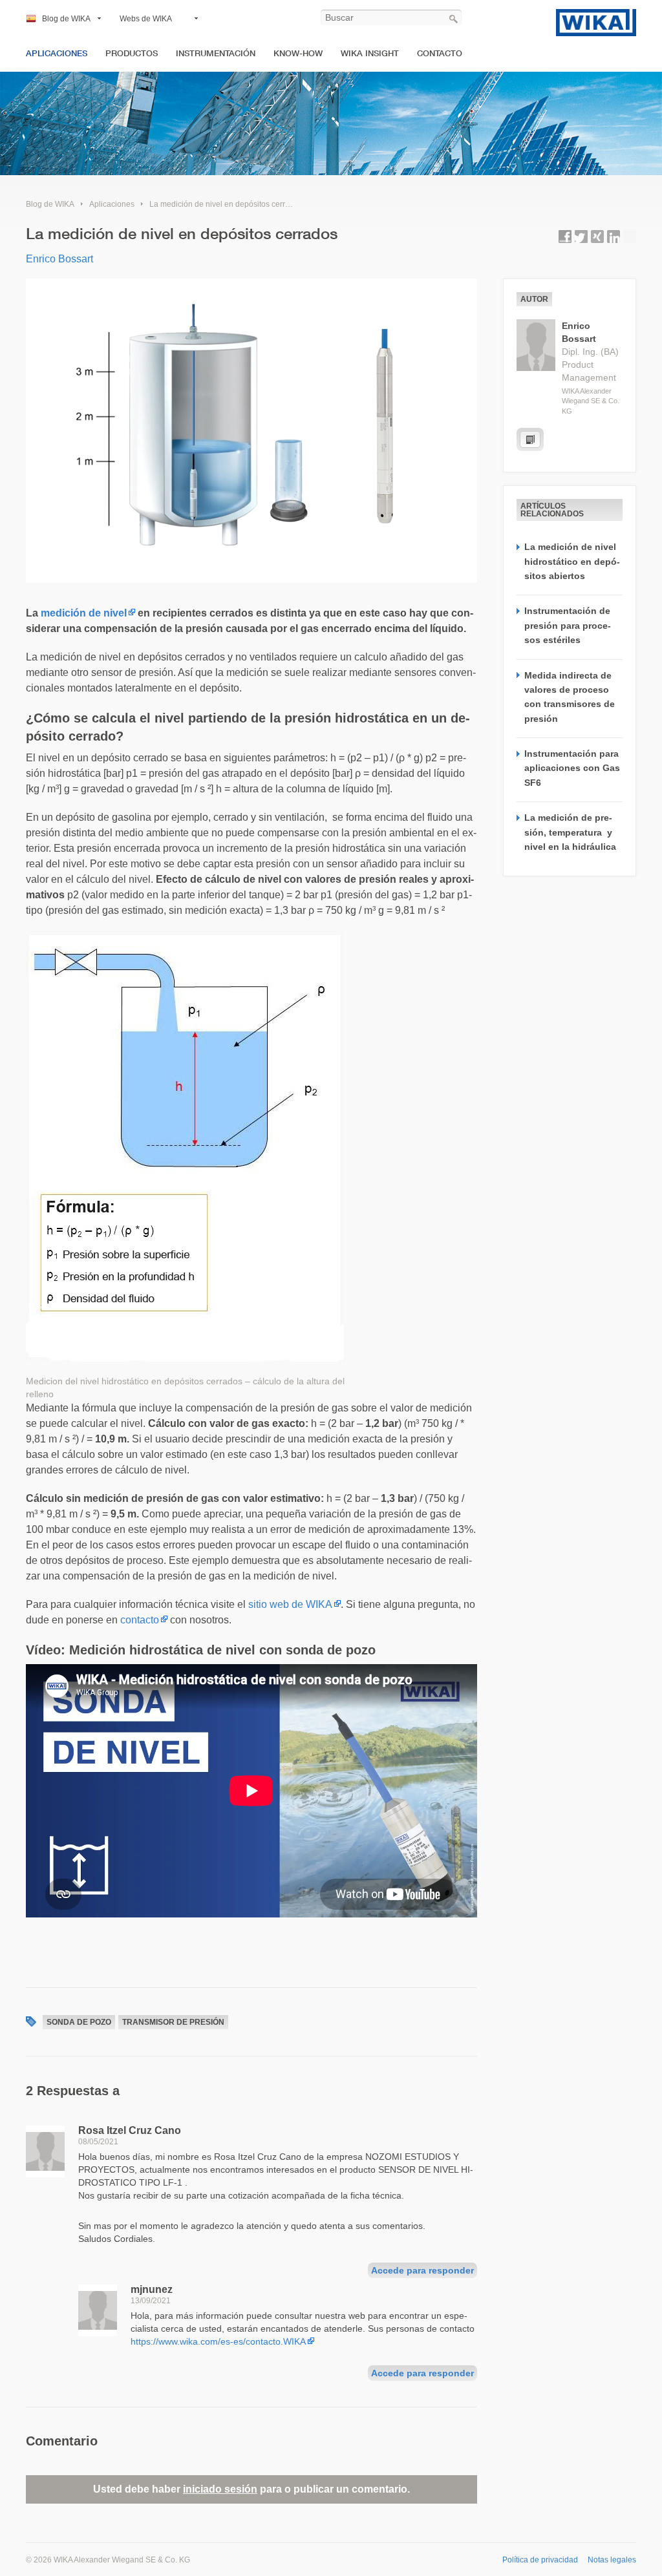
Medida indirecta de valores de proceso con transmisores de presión (570, 697)
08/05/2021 (98, 2142)
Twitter (581, 237)
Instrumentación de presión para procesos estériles (568, 625)
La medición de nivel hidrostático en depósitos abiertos (572, 561)
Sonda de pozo (79, 2022)
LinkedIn (614, 237)
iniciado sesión (220, 2489)
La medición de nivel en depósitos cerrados (226, 204)
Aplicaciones (112, 204)
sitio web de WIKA (290, 1604)
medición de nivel (84, 613)
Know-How (298, 53)
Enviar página (630, 237)
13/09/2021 (151, 2301)
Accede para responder (422, 2270)
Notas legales (612, 2560)
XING (597, 237)
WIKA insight (370, 53)
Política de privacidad (540, 2560)
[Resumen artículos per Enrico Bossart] (530, 439)
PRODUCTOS (132, 53)
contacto (140, 1620)
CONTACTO (440, 53)
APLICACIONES (57, 53)
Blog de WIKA (66, 19)
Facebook (565, 237)
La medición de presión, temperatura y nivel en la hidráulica (570, 832)
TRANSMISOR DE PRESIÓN (173, 2022)
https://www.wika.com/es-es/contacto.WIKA (218, 2341)
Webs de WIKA (146, 19)
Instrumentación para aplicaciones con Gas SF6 (572, 768)
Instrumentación (216, 53)
